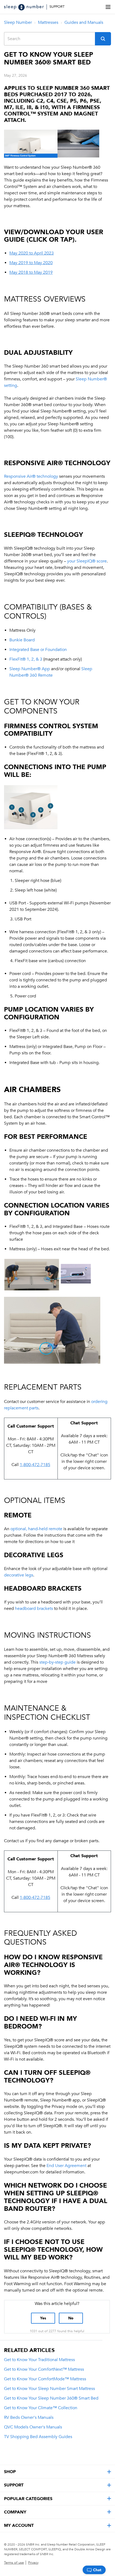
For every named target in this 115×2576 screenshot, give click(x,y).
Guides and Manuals (84, 22)
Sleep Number (18, 22)
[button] (103, 39)
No (71, 2318)
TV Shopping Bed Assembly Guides (38, 2437)
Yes (43, 2318)
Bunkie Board (22, 640)
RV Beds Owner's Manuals (29, 2417)
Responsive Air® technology (31, 476)
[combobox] (50, 39)
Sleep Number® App (30, 669)
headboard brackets (34, 1609)
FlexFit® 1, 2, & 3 (26, 659)
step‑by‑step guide (57, 1662)
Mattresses (48, 22)
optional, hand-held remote (36, 1529)
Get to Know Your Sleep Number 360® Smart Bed (51, 2398)
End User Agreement (66, 2166)
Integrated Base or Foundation (38, 650)
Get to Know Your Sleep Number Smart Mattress (49, 2389)
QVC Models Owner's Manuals (33, 2427)
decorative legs (19, 1575)
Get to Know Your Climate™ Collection (41, 2408)
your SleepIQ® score (87, 561)
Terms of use (14, 2563)
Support (57, 7)
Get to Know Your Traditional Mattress (39, 2360)
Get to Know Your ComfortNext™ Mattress (44, 2369)
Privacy (33, 2563)
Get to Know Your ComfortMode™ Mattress (45, 2379)
